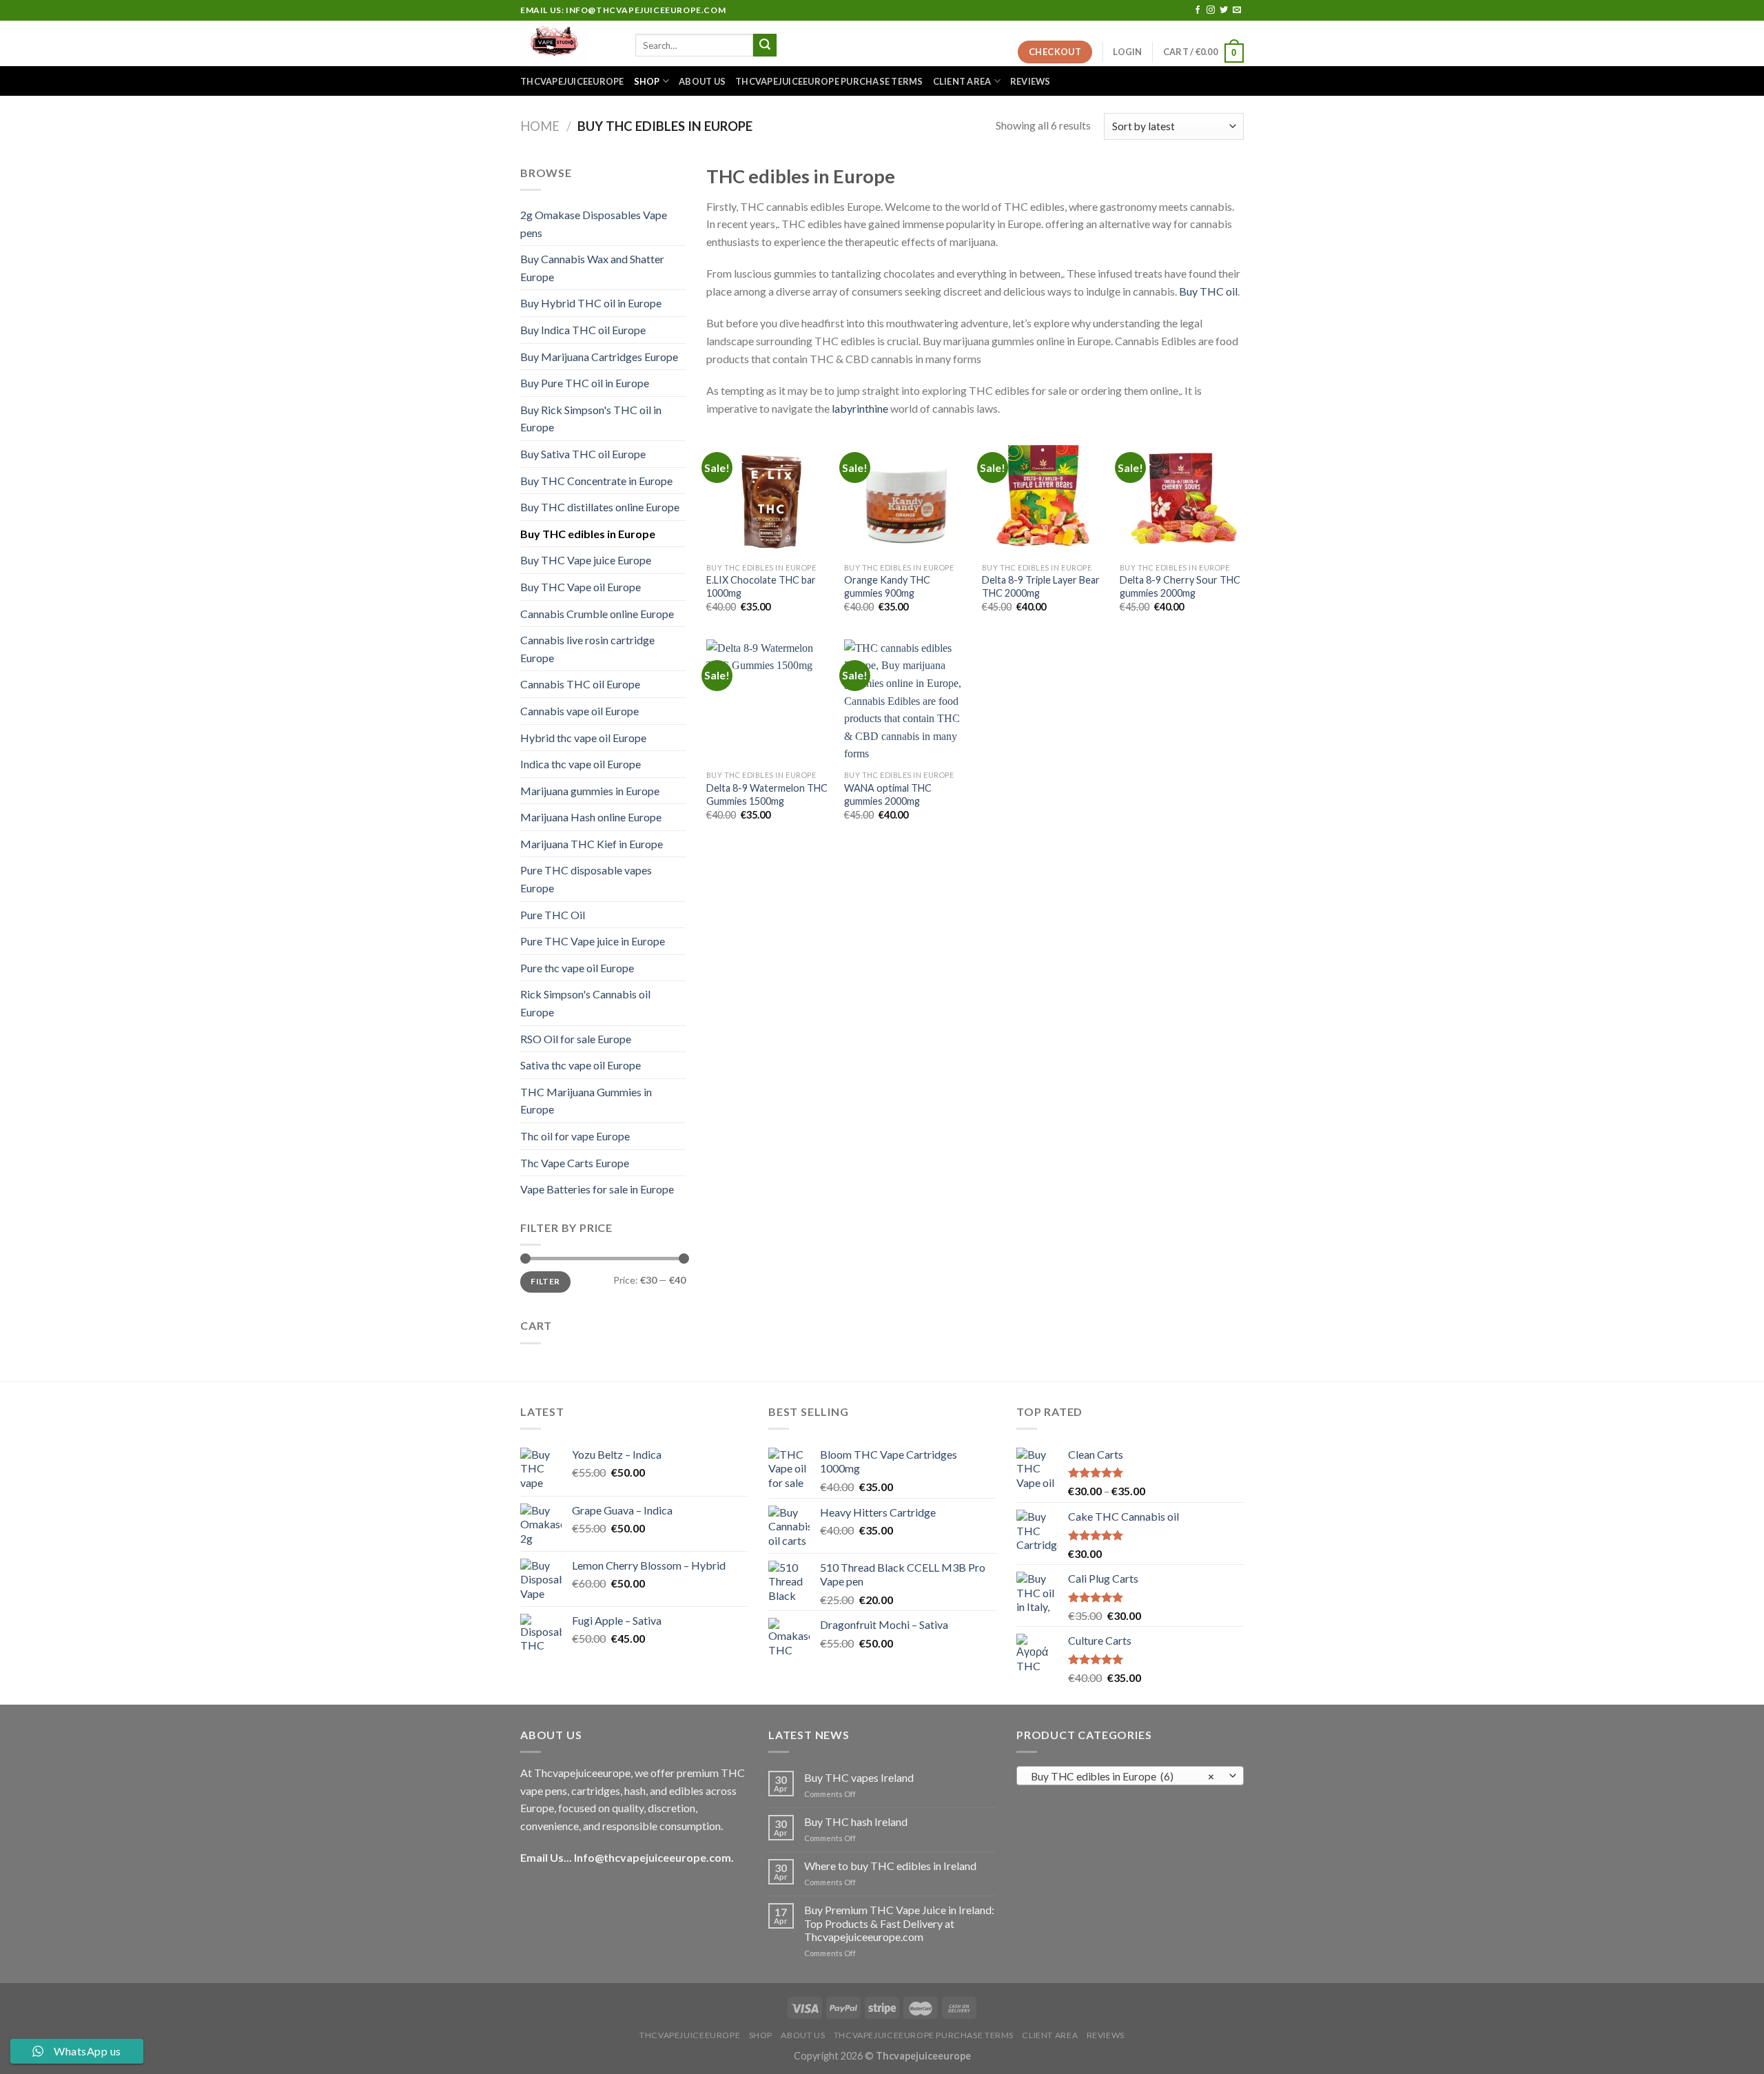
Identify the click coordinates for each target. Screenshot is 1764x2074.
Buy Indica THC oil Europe (583, 330)
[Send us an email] (1237, 10)
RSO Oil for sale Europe (576, 1039)
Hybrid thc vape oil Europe (583, 738)
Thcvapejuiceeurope (572, 81)
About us (702, 81)
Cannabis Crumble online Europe (597, 614)
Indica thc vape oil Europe (581, 764)
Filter (545, 1281)
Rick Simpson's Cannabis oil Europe (585, 1003)
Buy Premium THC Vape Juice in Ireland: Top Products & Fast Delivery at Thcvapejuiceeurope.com (899, 1923)
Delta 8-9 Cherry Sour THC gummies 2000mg (1180, 586)
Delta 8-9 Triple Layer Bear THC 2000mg (1041, 586)
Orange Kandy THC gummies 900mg (887, 586)
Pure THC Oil (553, 915)
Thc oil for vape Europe (575, 1136)
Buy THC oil (1208, 291)
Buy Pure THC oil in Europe (585, 383)
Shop (647, 81)
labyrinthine (860, 408)
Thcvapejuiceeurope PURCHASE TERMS (829, 81)
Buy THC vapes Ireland (859, 1777)
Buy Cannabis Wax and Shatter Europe (592, 268)
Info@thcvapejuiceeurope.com (653, 1857)
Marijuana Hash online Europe (591, 817)
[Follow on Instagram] (1211, 10)
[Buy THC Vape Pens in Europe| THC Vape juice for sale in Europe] (567, 43)
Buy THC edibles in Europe (588, 534)
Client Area (962, 81)
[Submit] (765, 45)
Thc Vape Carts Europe (575, 1163)
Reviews (1030, 81)
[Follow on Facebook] (1198, 10)
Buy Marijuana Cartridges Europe (599, 357)
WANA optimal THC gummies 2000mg (888, 794)
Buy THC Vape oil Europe (581, 587)
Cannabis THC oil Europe (580, 684)
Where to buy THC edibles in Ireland (890, 1866)
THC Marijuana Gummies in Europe (586, 1101)
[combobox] (1130, 1776)
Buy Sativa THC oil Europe (583, 454)
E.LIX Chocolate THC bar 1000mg (761, 586)
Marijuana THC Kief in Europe (592, 844)
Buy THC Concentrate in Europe (596, 481)
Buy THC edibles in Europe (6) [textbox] (1123, 1776)
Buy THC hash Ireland (856, 1821)
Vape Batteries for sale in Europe (597, 1189)
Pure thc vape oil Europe (577, 968)
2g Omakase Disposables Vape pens (594, 224)
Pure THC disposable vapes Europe (586, 879)
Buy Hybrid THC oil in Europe (591, 303)
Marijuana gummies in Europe (590, 791)
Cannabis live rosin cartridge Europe (587, 649)
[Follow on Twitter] (1224, 10)
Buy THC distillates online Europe (600, 507)
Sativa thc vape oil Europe (581, 1065)
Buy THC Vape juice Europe (586, 560)
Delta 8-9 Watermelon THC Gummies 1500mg (767, 794)
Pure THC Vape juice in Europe (593, 941)
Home (540, 126)
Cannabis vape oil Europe (580, 711)
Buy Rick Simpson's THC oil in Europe (591, 419)
